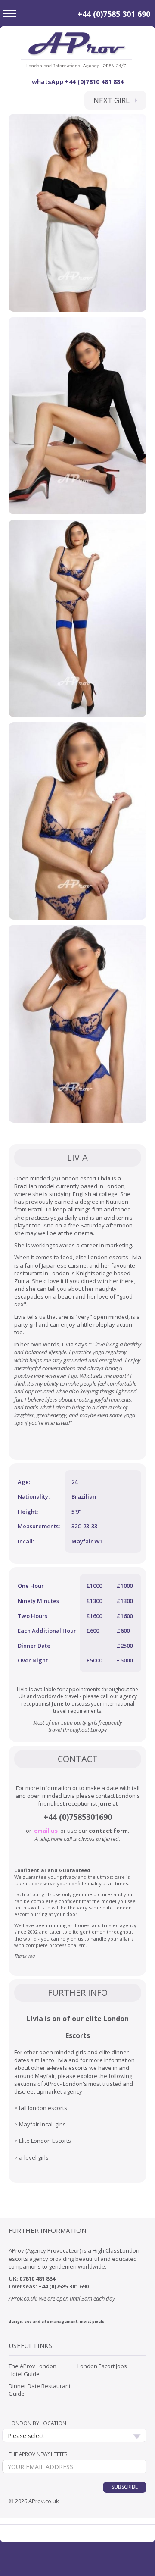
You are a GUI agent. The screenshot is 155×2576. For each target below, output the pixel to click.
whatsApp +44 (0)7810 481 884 (78, 82)
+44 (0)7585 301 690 (114, 14)
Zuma (22, 1281)
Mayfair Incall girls (42, 2124)
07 (22, 2279)
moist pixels (92, 2321)
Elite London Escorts (45, 2141)
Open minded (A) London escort (55, 1178)
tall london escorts (43, 2108)
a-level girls (34, 2157)
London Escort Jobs (102, 2366)
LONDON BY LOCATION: (38, 2423)
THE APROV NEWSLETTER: (39, 2454)
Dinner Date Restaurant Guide (40, 2390)
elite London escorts (102, 1257)
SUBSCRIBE (125, 2487)
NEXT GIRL (114, 100)
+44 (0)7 (58, 1817)
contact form (108, 1831)
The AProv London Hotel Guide (33, 2370)
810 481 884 (40, 2279)
